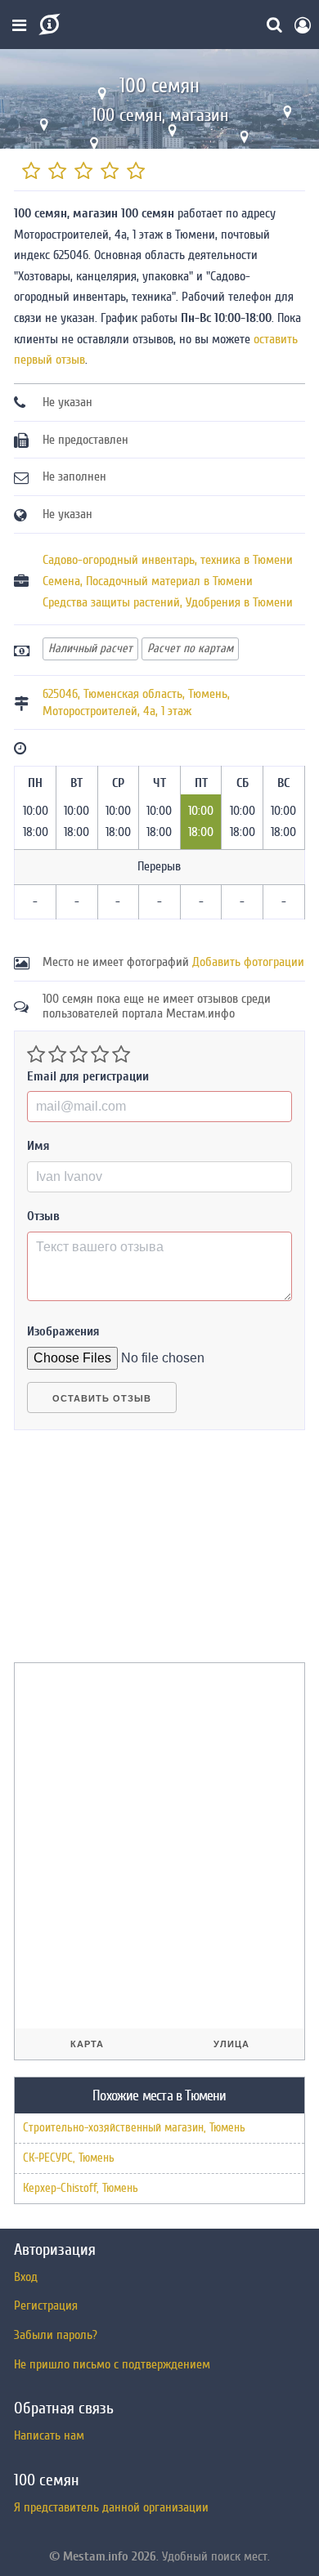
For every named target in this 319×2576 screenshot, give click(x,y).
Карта (87, 2044)
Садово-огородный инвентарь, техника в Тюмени (168, 560)
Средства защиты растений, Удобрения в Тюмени (168, 602)
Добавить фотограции (248, 962)
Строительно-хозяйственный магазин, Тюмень (134, 2128)
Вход (26, 2277)
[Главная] (48, 25)
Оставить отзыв (102, 1398)
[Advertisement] (137, 1553)
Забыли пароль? (56, 2335)
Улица (231, 2044)
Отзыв (43, 1216)
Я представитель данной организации (111, 2507)
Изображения (63, 1331)
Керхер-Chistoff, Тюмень (81, 2188)
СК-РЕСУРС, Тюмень (69, 2158)
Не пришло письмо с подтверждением (112, 2364)
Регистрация (46, 2305)
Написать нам (49, 2435)
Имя (38, 1146)
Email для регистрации (88, 1076)
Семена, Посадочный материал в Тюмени (148, 581)
